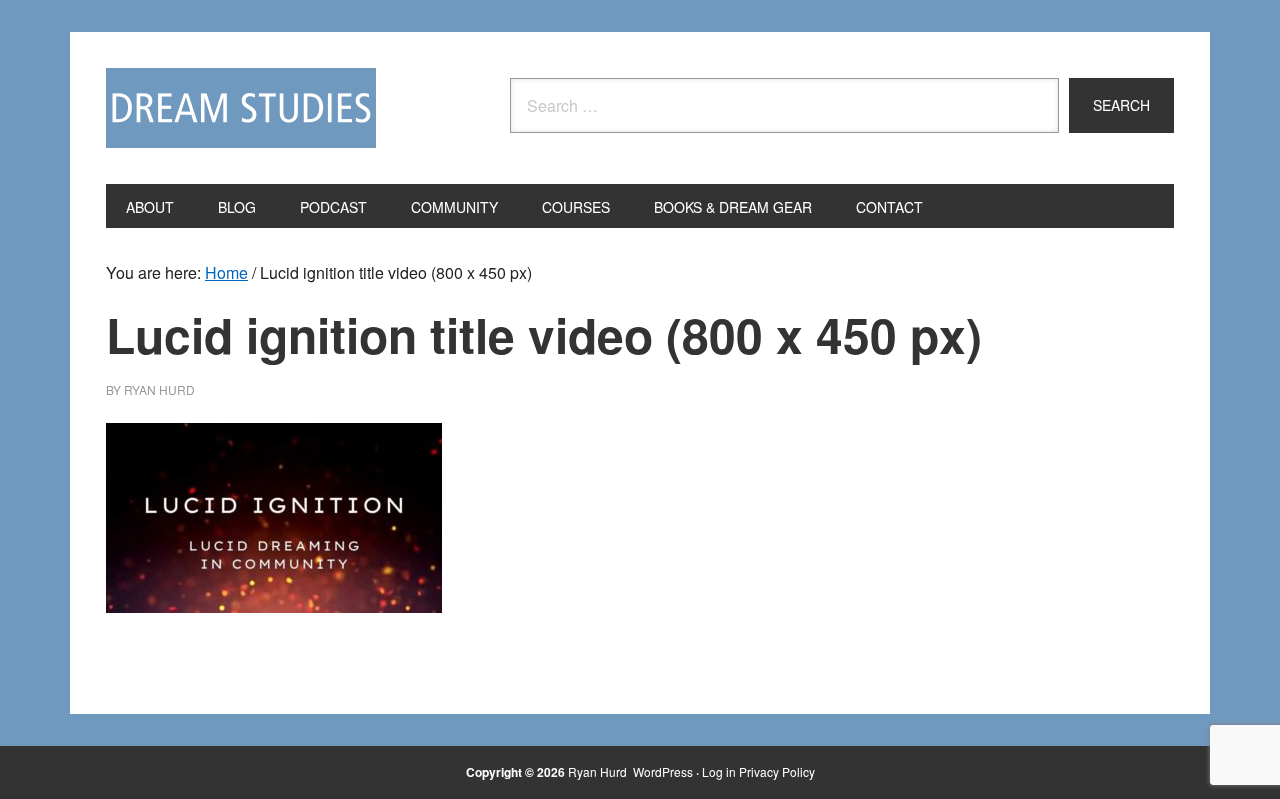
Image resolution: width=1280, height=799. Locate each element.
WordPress (663, 771)
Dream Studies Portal (241, 108)
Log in (719, 771)
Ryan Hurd (599, 771)
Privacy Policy (777, 771)
